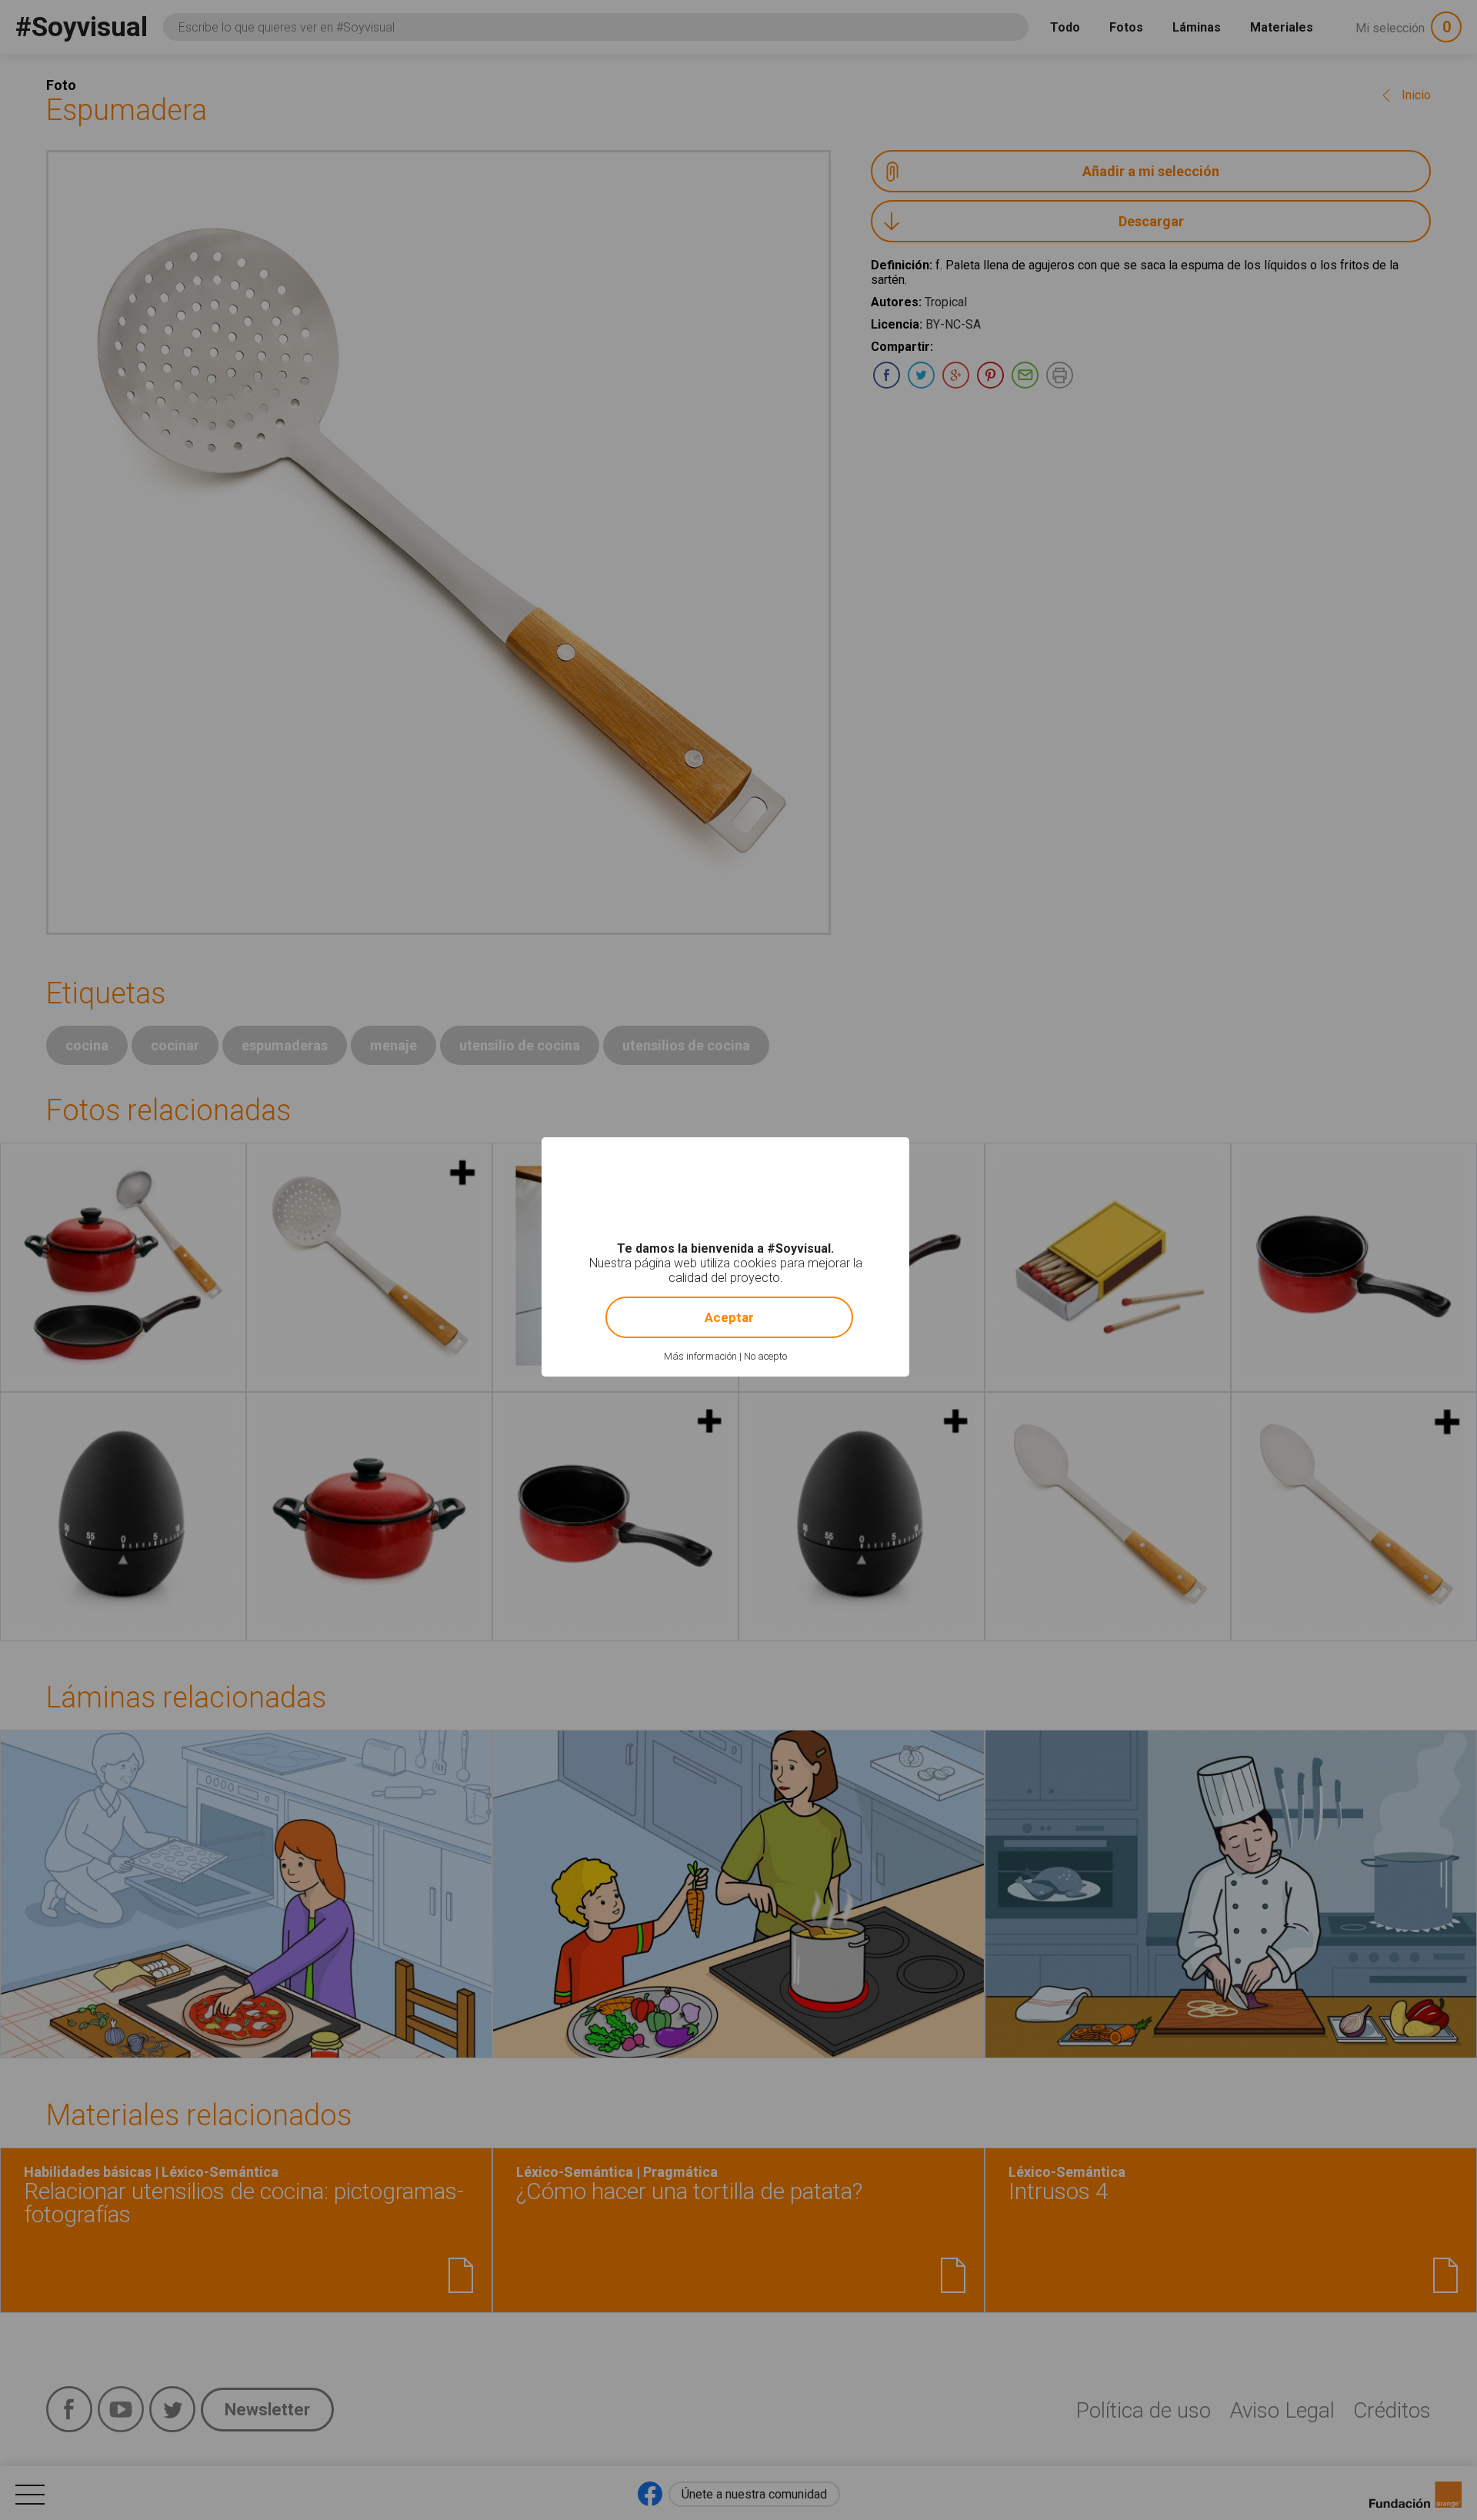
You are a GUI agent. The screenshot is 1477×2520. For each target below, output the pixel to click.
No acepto (765, 1356)
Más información (700, 1356)
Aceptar (729, 1317)
